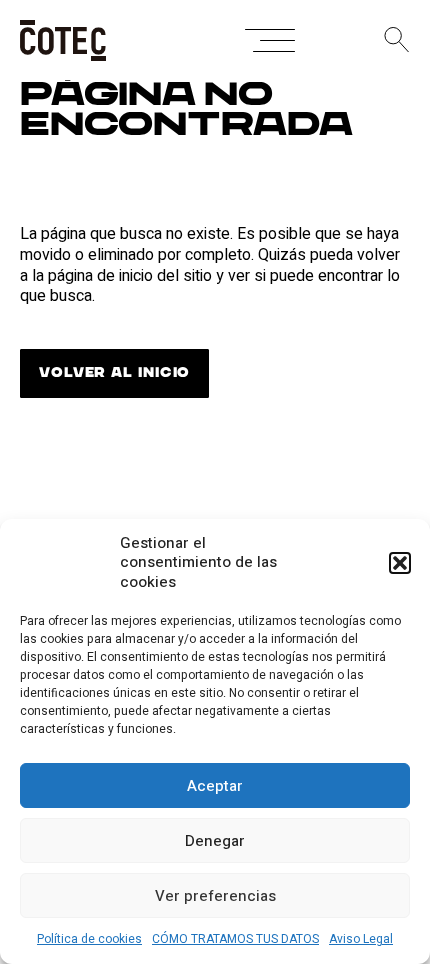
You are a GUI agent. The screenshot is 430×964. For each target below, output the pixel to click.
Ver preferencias (215, 896)
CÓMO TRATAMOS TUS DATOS (235, 939)
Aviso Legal (361, 939)
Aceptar (215, 786)
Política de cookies (89, 939)
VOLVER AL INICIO (114, 373)
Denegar (215, 841)
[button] (400, 563)
